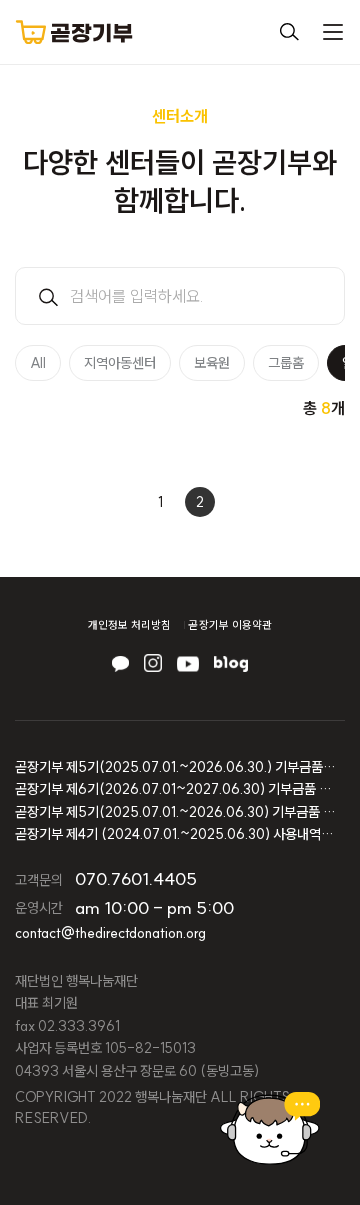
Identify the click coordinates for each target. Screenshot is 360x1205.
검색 (289, 32)
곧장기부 (74, 32)
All (38, 363)
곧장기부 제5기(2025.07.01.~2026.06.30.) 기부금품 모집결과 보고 (175, 767)
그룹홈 (286, 363)
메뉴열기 (333, 32)
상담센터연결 (270, 1128)
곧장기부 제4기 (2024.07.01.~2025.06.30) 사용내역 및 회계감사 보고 (175, 834)
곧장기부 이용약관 (230, 625)
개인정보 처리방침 (129, 625)
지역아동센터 (120, 363)
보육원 (212, 363)
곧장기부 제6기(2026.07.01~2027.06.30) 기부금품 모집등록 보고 (175, 789)
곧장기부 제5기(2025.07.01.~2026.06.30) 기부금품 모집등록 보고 (175, 812)
